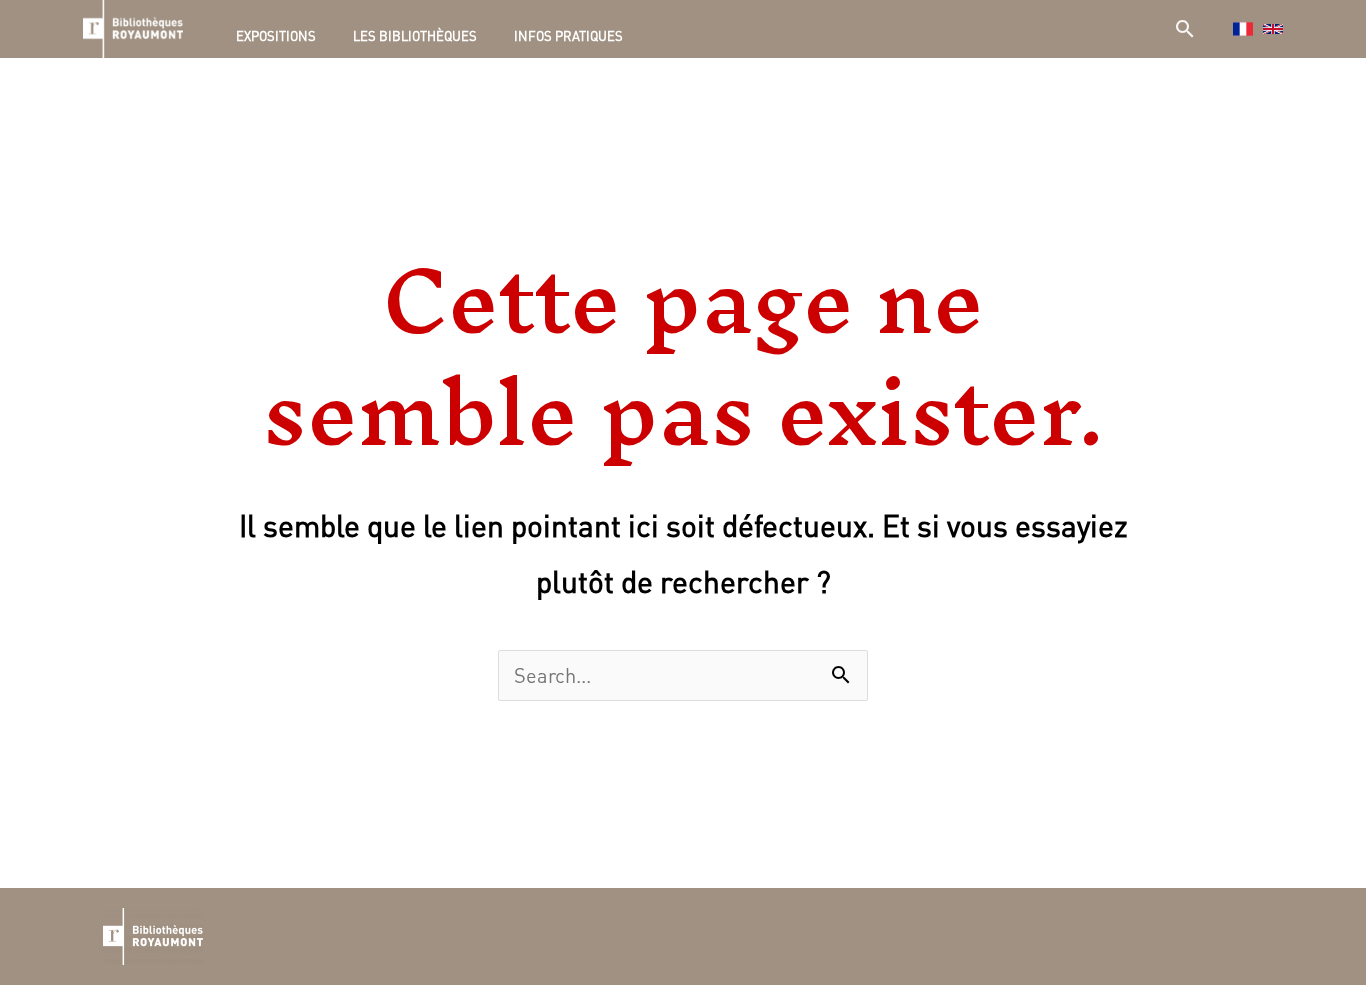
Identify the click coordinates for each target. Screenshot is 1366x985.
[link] (1273, 29)
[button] (1185, 28)
